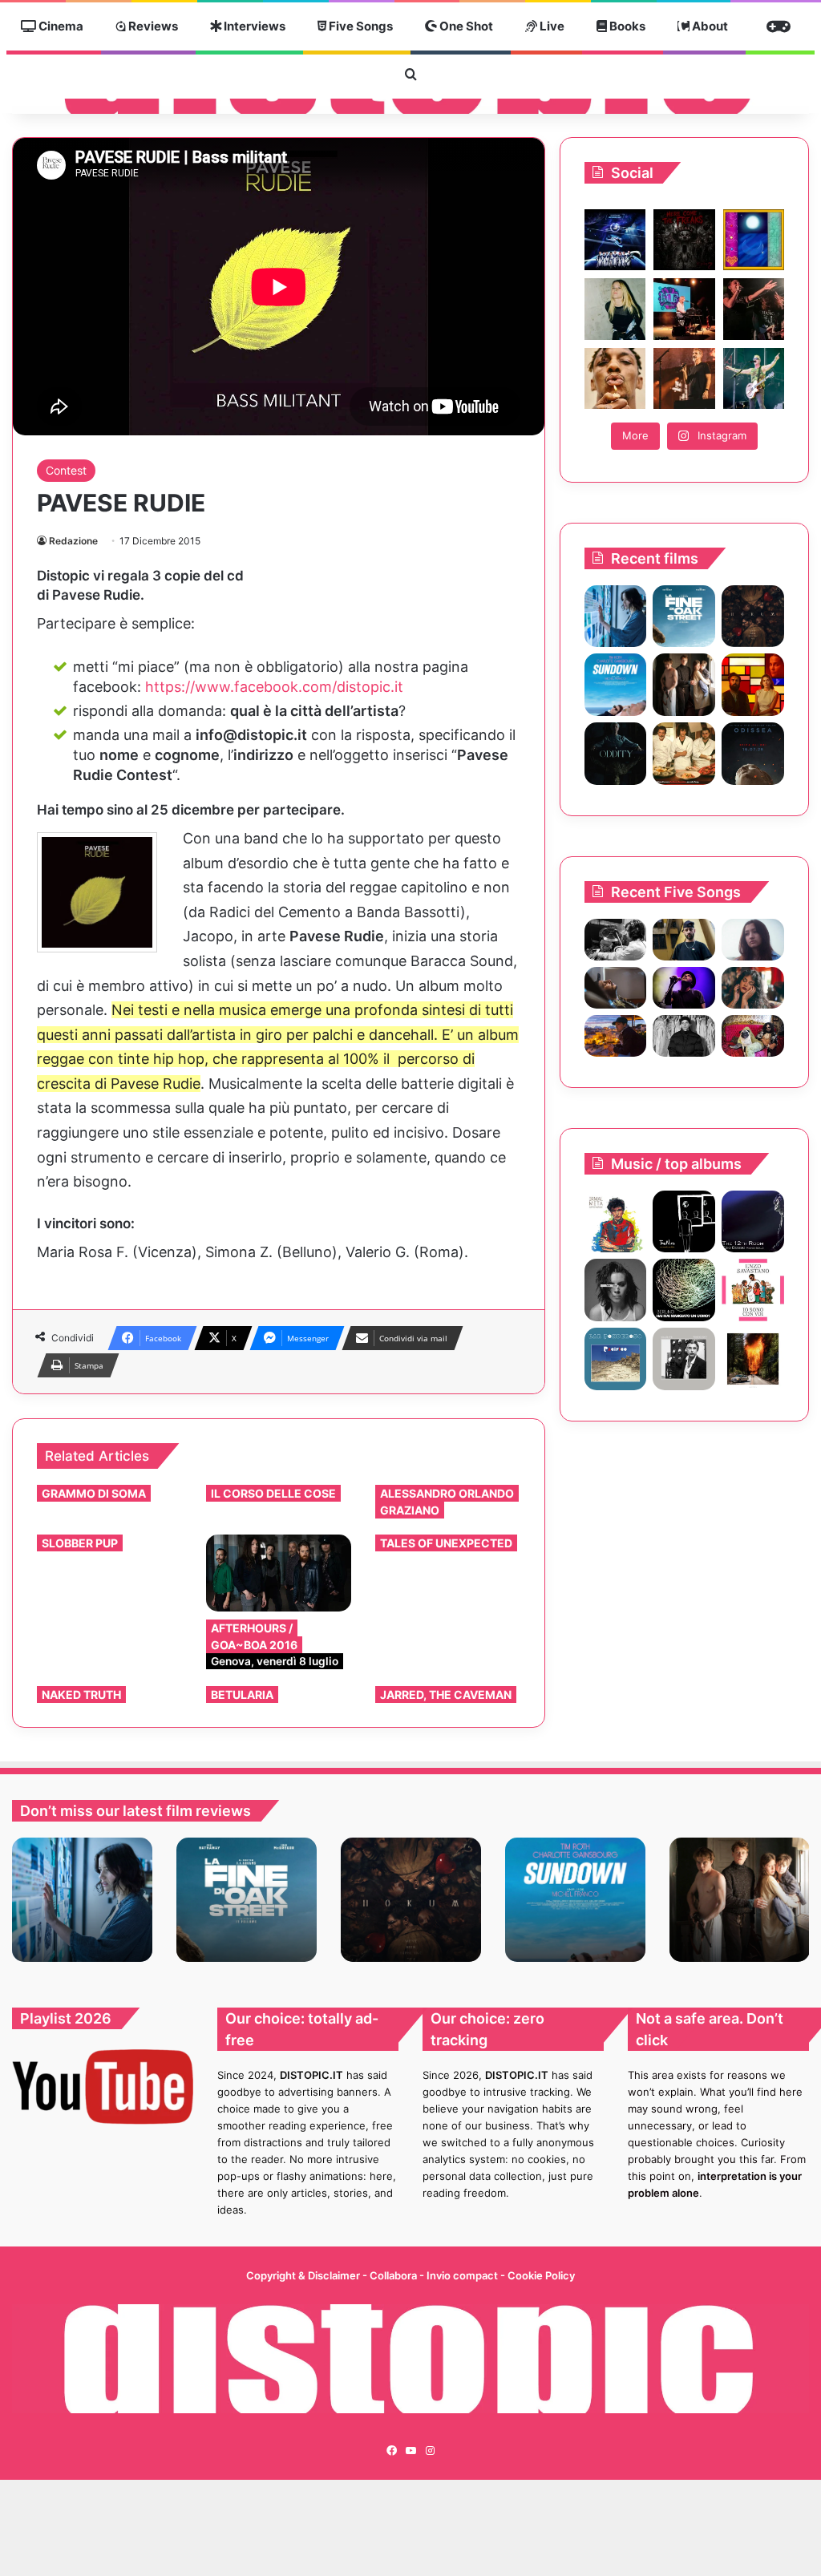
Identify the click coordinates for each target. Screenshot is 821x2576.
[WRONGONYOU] (616, 988)
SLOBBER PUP (80, 1543)
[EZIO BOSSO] (753, 1222)
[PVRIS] (616, 1290)
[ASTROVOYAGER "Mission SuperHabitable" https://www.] (615, 240)
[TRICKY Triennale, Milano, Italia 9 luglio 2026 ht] (615, 378)
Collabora (394, 2275)
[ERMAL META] (616, 1222)
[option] (82, 1900)
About (709, 26)
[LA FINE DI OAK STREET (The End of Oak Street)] (684, 617)
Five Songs (360, 26)
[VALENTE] (684, 1359)
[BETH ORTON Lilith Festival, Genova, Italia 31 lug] (684, 309)
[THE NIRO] (684, 988)
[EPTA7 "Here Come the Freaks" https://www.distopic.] (684, 240)
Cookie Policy (541, 2275)
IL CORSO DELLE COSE (273, 1493)
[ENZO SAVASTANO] (753, 1290)
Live (551, 26)
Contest (66, 470)
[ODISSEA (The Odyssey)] (753, 754)
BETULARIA (242, 1694)
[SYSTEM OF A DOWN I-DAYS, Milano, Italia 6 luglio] (684, 378)
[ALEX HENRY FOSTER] (616, 1036)
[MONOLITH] (616, 617)
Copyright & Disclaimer (303, 2275)
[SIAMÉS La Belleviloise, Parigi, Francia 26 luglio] (754, 309)
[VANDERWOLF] (753, 1036)
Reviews (152, 26)
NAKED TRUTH (81, 1694)
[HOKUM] (753, 617)
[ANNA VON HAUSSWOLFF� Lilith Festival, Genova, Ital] (615, 309)
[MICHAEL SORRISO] (684, 1036)
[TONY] (684, 754)
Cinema (60, 26)
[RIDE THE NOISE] (616, 940)
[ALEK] (753, 940)
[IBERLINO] (684, 1290)
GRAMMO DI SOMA (94, 1493)
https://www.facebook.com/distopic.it (274, 687)
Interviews (253, 26)
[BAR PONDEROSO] (616, 1359)
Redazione (73, 541)
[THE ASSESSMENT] (753, 685)
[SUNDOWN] (616, 685)
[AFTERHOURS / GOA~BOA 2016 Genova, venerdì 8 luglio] (279, 1573)
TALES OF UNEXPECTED (446, 1543)
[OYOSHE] (684, 940)
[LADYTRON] (753, 1359)
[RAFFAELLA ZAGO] (753, 988)
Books (626, 26)
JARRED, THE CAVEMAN (446, 1694)
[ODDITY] (616, 754)
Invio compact (463, 2275)
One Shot (465, 26)
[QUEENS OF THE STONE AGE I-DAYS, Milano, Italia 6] (754, 378)
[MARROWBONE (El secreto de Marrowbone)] (684, 685)
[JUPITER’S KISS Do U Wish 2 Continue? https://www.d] (754, 240)
